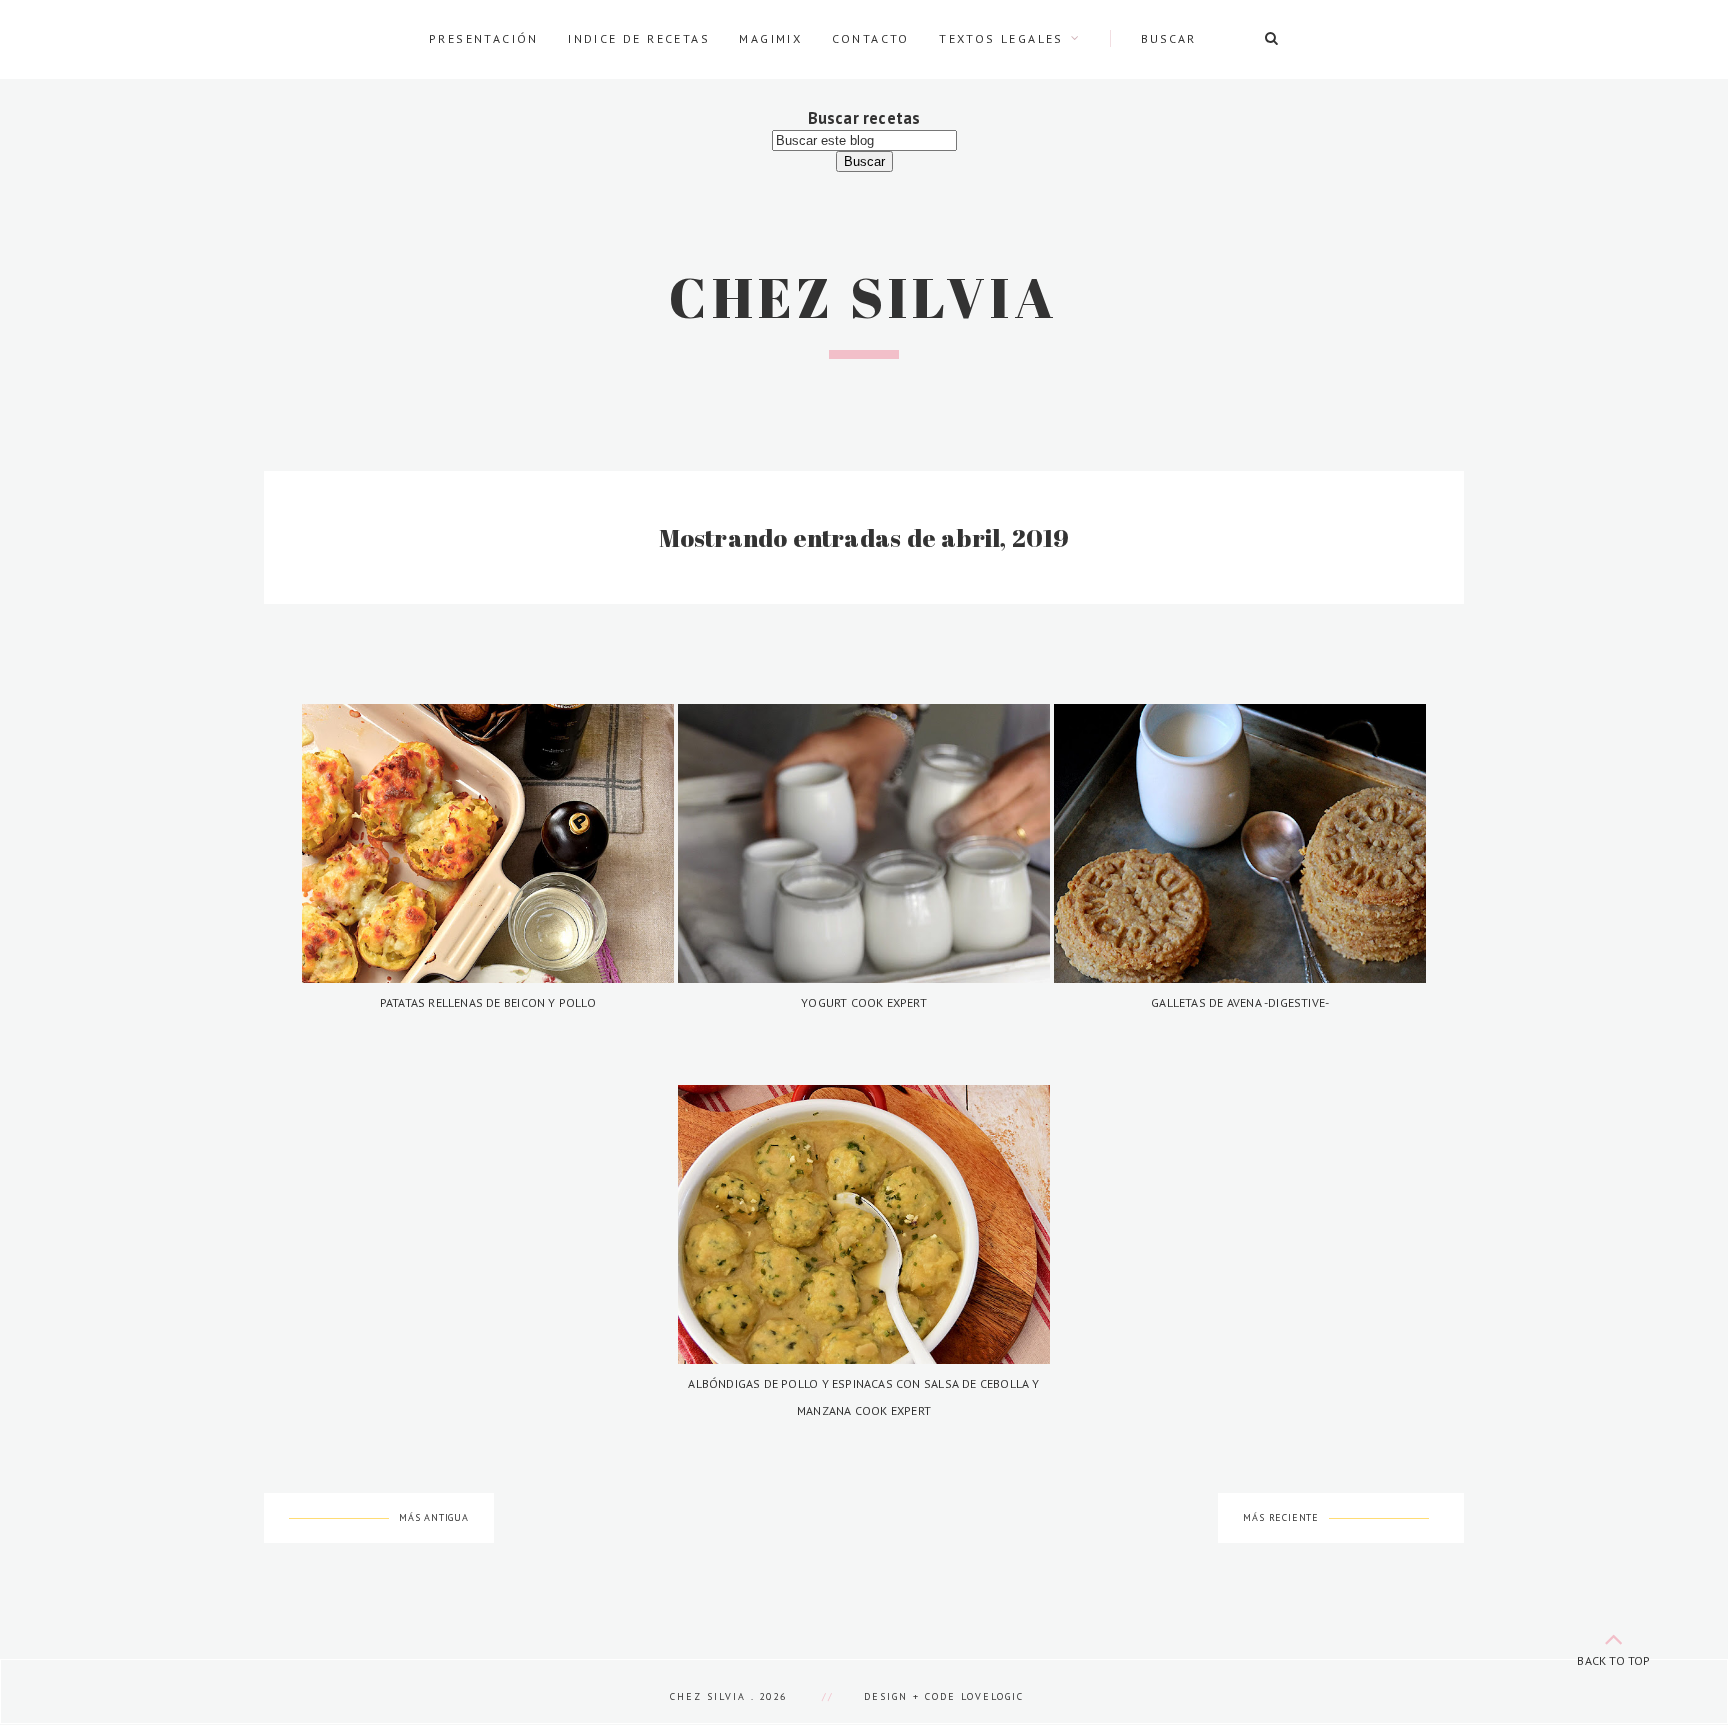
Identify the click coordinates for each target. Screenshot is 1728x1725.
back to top (1613, 1660)
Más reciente (1281, 1517)
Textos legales (1001, 38)
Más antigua (434, 1517)
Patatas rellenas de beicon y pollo (488, 1002)
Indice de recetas (639, 38)
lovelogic (992, 1696)
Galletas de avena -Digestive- (1240, 1002)
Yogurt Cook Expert (864, 1002)
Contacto (871, 38)
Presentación (484, 38)
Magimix (770, 38)
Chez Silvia (863, 297)
